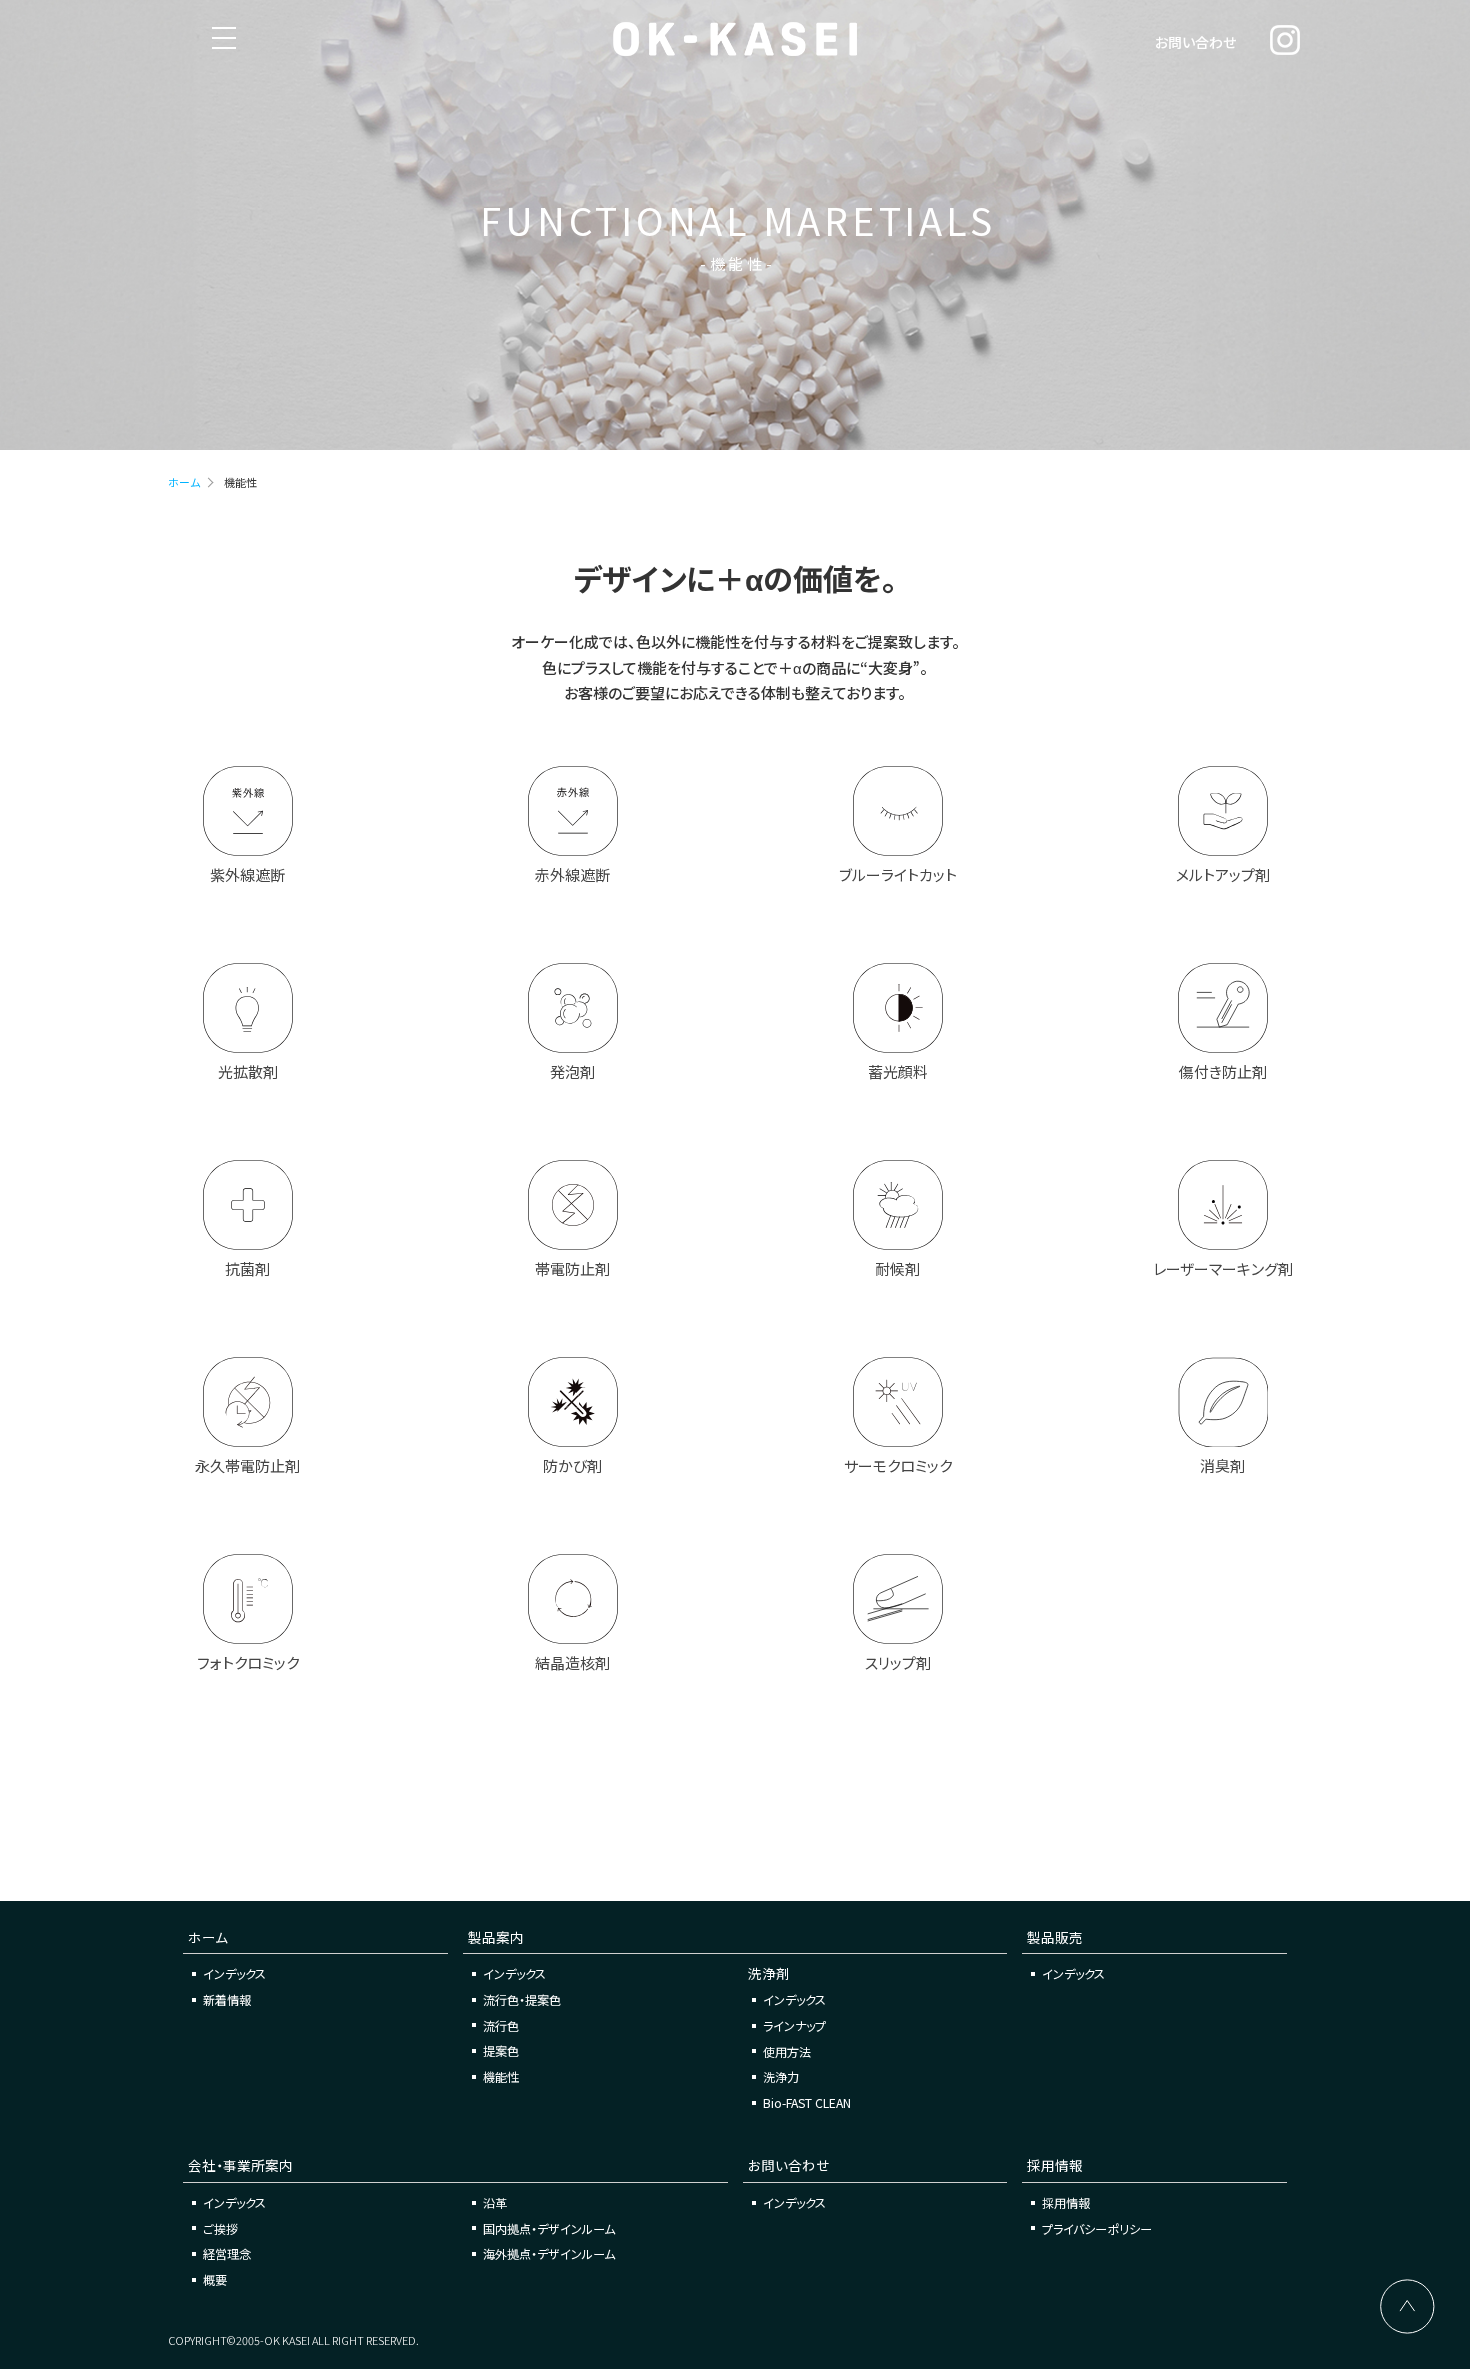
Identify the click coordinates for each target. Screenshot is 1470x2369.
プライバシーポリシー (1097, 2228)
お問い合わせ (1195, 42)
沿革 (495, 2202)
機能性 (501, 2076)
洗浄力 (781, 2076)
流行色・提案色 (522, 1999)
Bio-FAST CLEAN (807, 2102)
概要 (215, 2279)
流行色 (501, 2025)
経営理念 (227, 2253)
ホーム (184, 482)
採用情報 (1066, 2202)
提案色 (501, 2050)
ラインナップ (794, 2025)
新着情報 (227, 1999)
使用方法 (787, 2051)
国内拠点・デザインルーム (549, 2228)
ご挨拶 (220, 2228)
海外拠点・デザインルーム (549, 2253)
